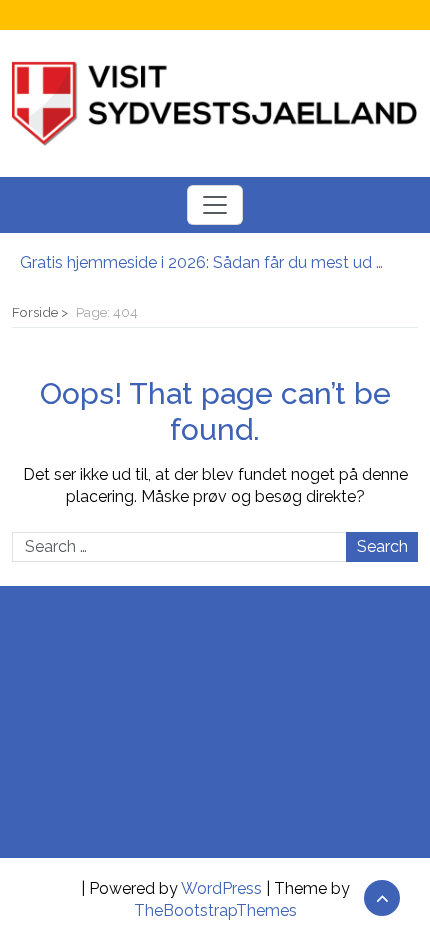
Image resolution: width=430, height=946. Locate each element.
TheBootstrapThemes (215, 910)
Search (382, 546)
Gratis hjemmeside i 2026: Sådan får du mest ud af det (205, 262)
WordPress (221, 888)
